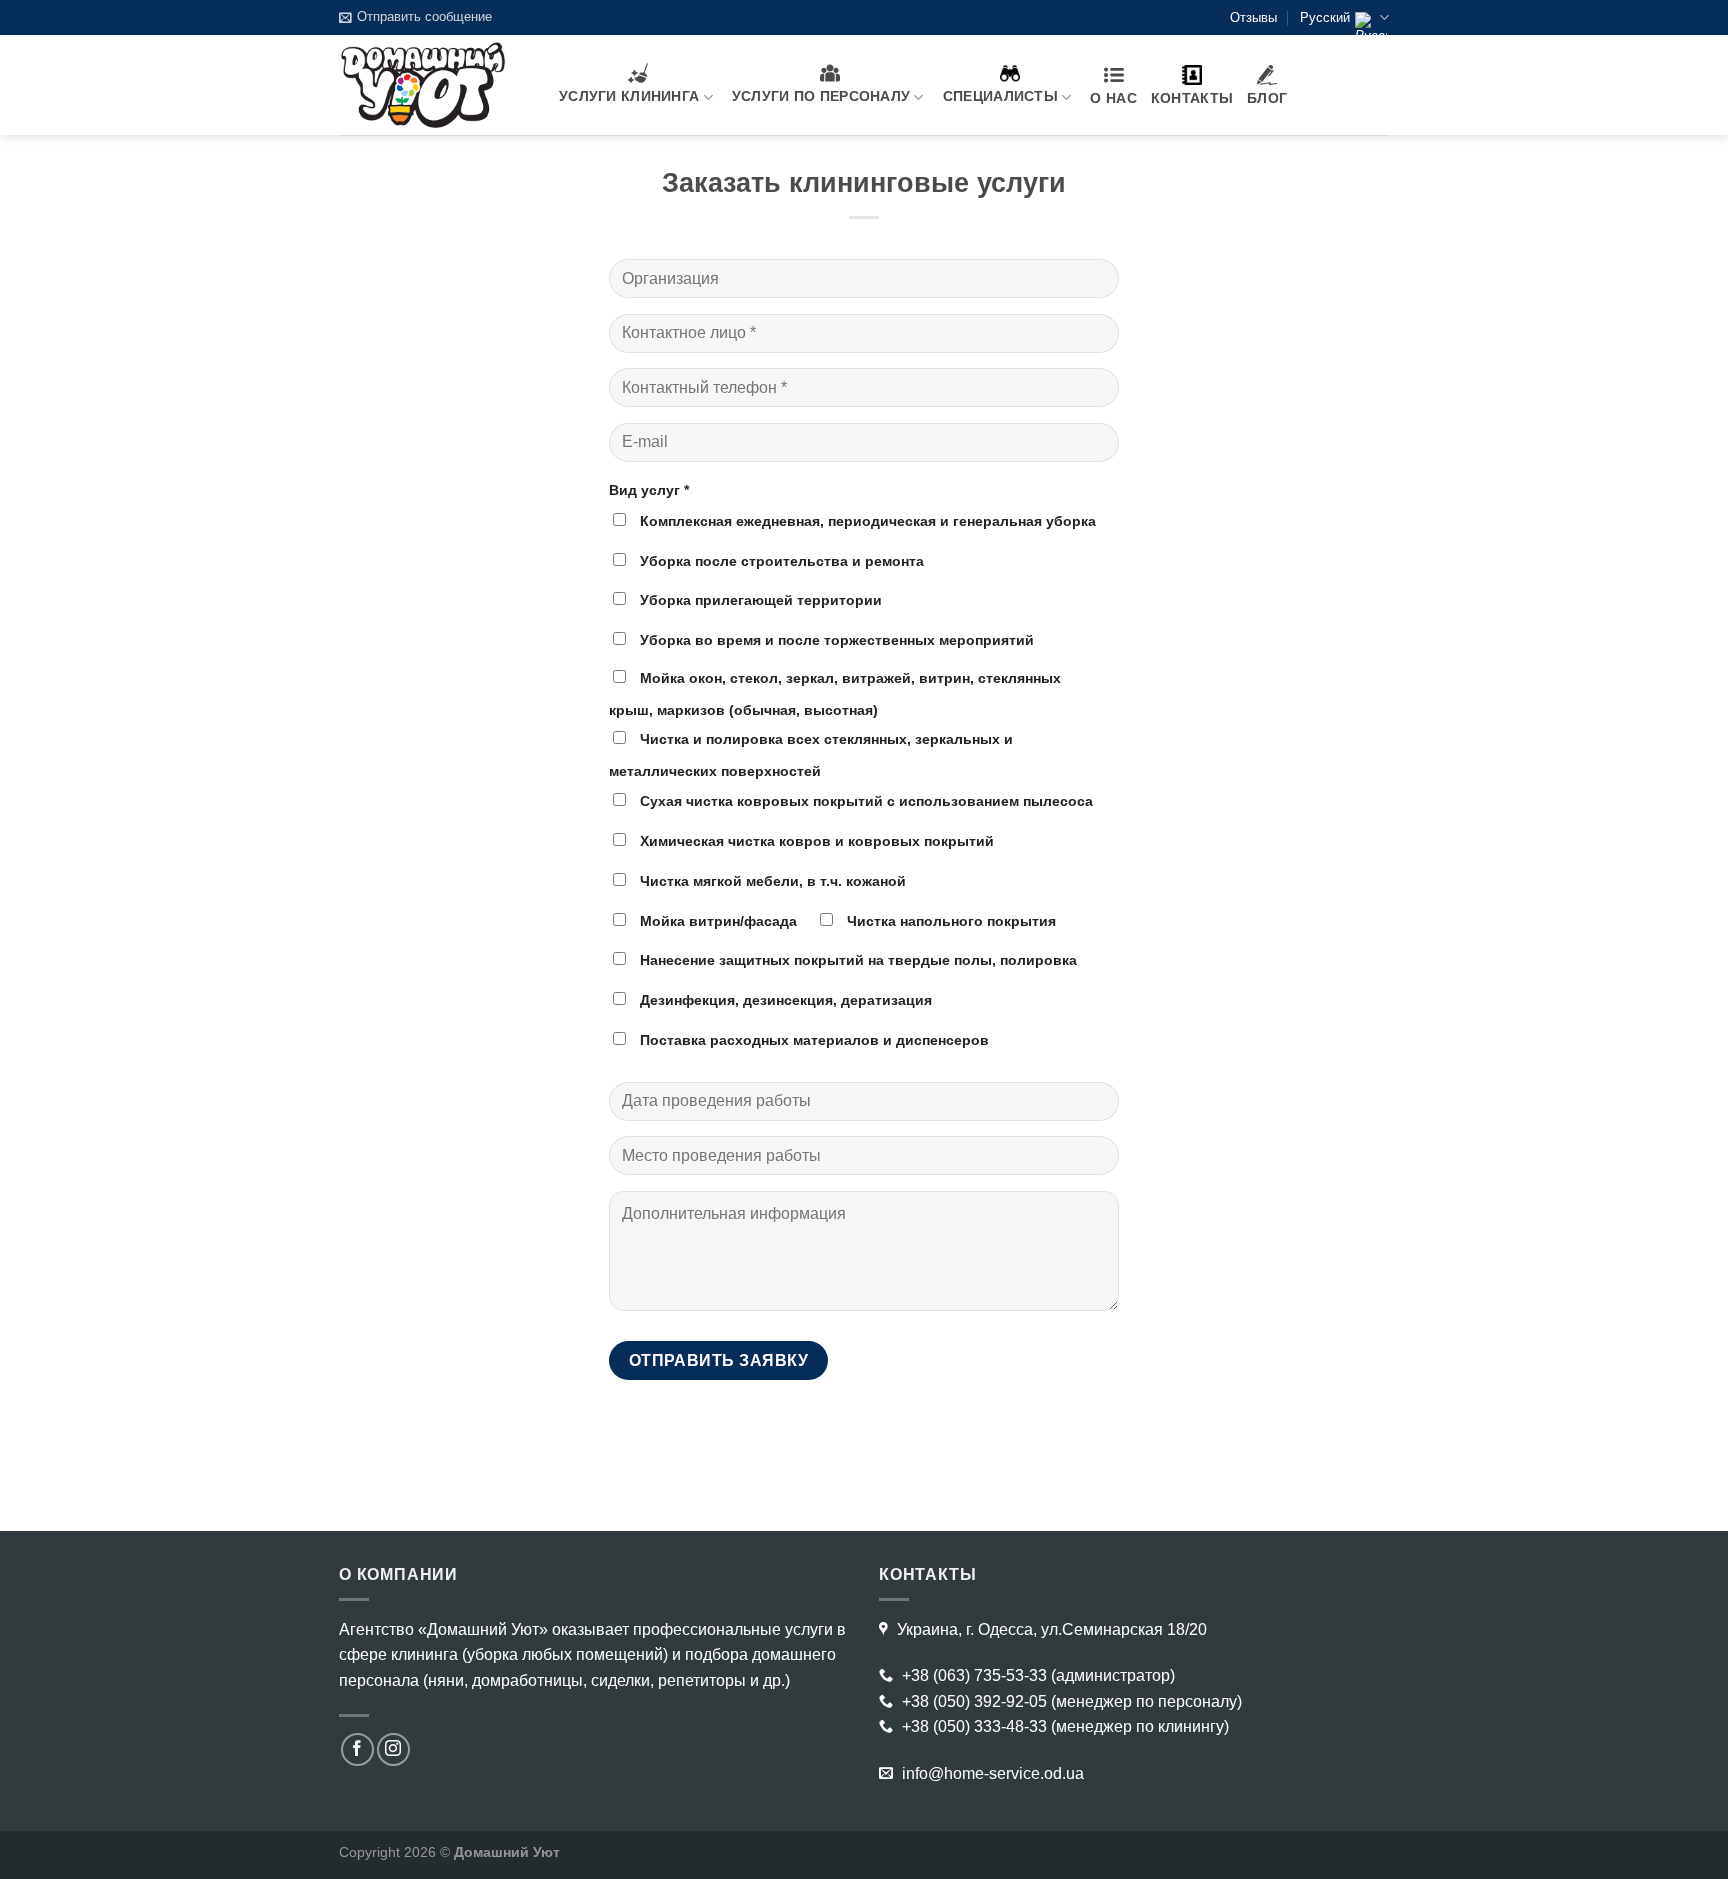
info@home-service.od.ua (991, 1773)
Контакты (1192, 98)
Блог (1267, 98)
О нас (1113, 98)
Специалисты (1000, 96)
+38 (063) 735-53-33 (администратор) (1036, 1675)
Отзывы (1253, 17)
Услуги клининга (629, 96)
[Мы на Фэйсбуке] (357, 1749)
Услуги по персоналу (821, 96)
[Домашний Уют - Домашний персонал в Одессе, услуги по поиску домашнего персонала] (434, 85)
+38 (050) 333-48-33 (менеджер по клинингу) (1063, 1726)
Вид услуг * (649, 490)
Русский (1325, 17)
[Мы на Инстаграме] (393, 1749)
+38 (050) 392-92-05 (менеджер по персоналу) (1070, 1701)
